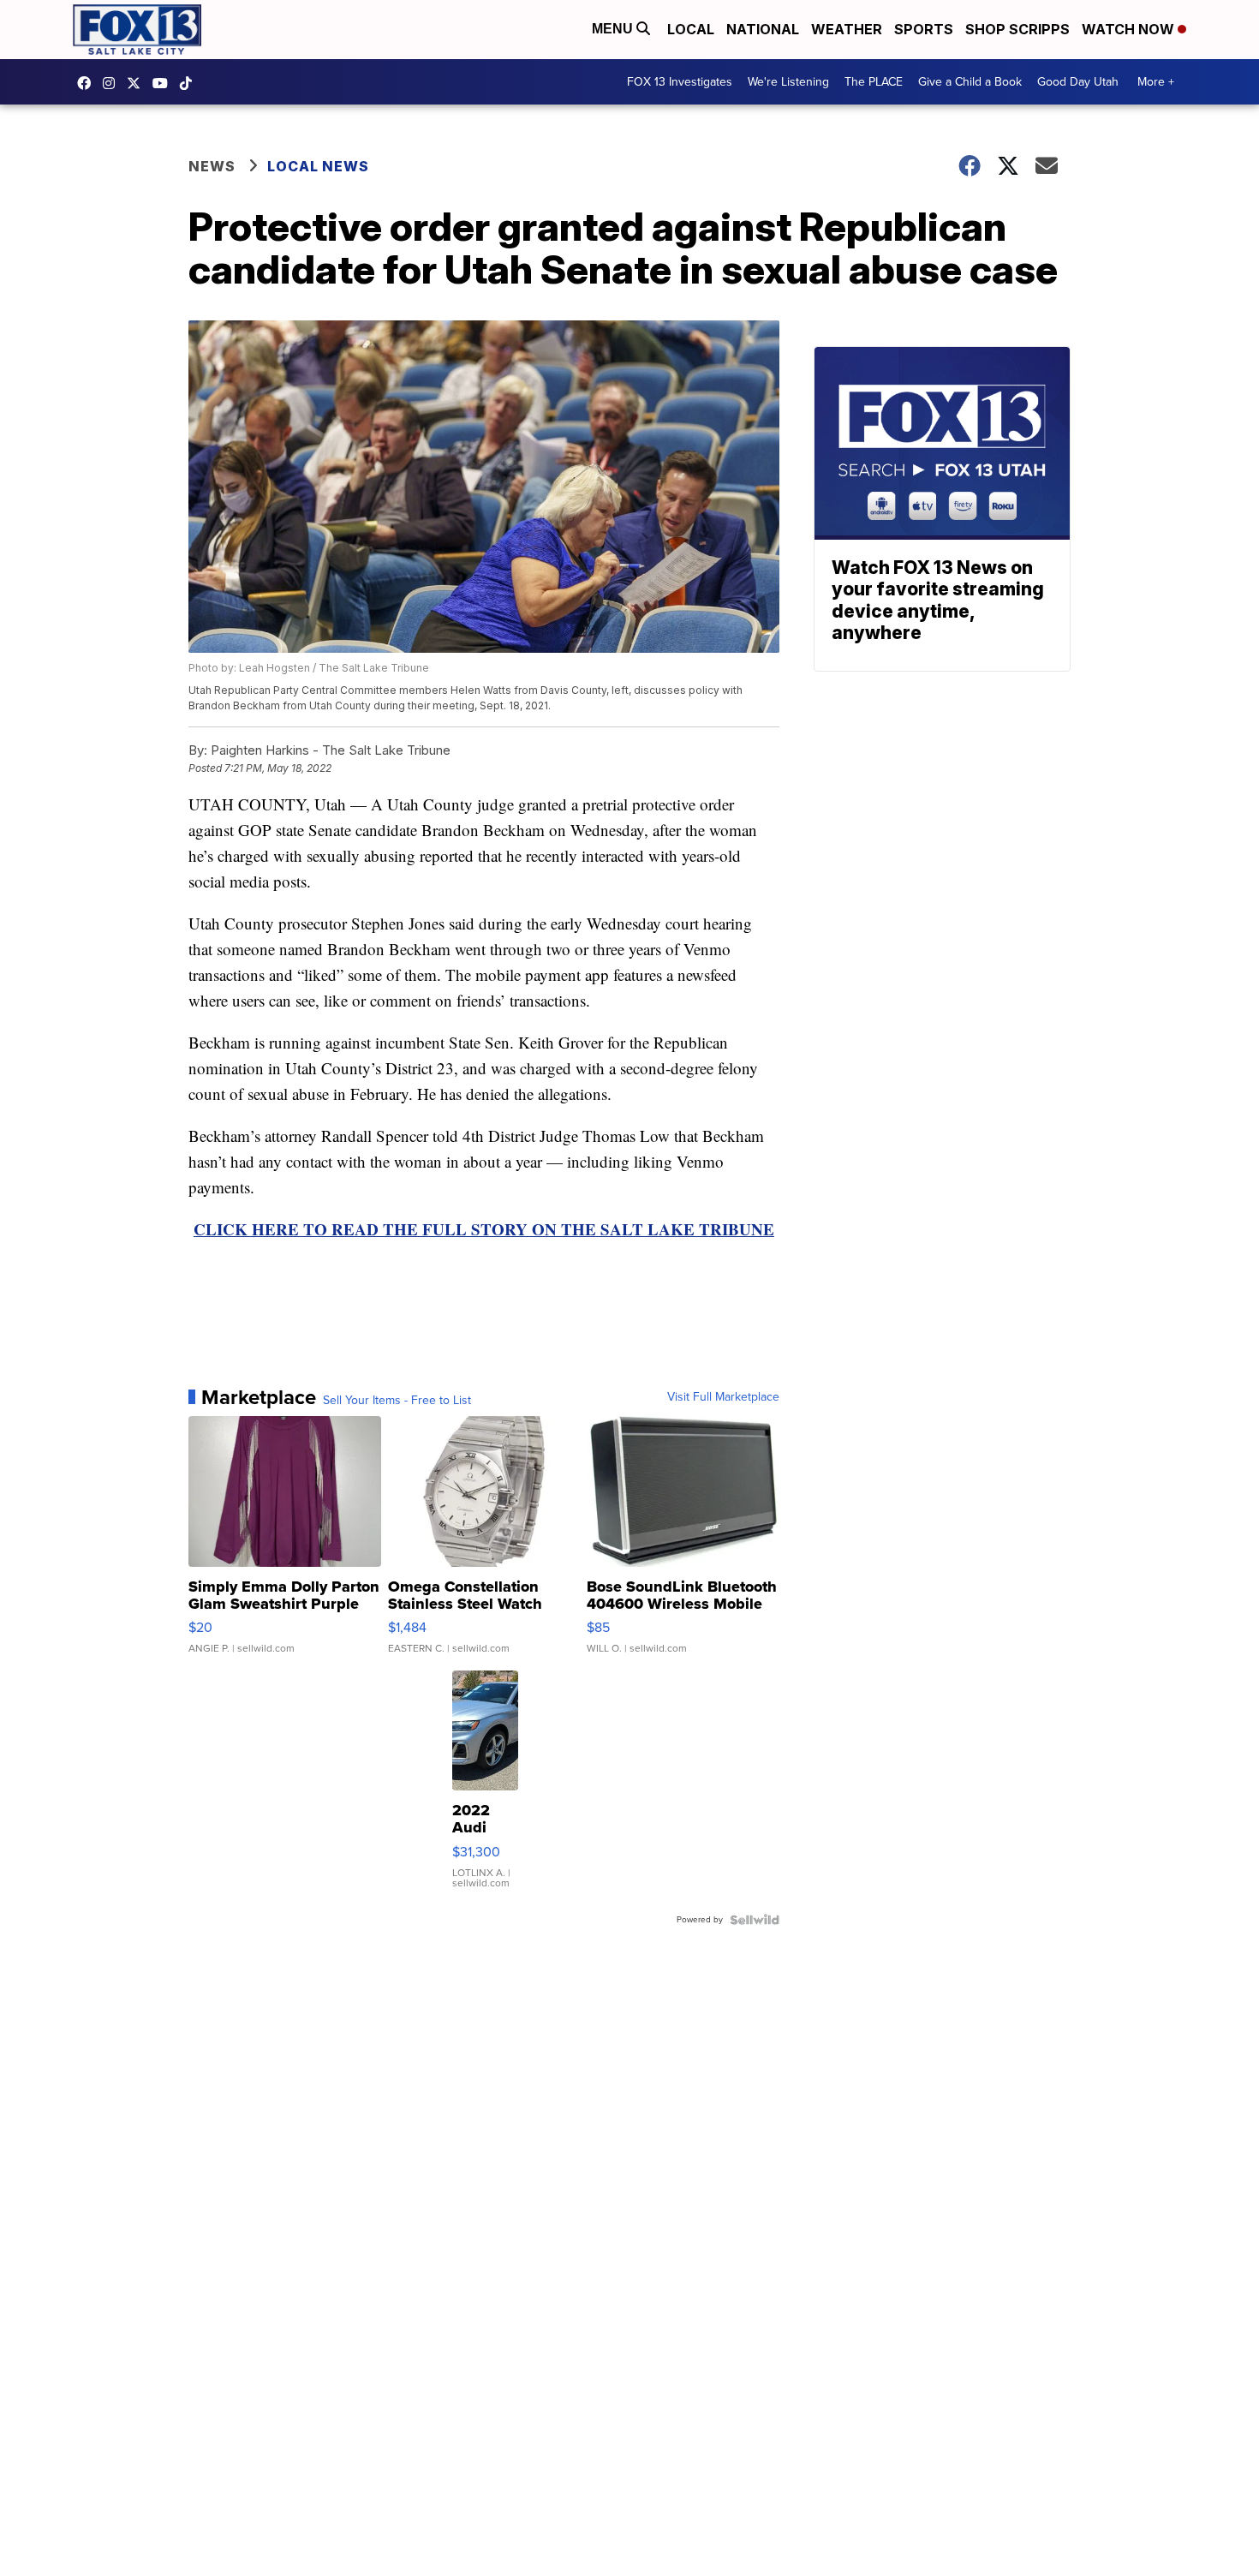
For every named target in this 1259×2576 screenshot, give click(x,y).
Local (691, 29)
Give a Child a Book (970, 82)
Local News (318, 166)
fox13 (138, 83)
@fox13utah (190, 83)
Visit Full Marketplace (723, 1397)
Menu (614, 29)
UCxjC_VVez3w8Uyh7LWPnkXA (164, 83)
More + (1156, 82)
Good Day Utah (1078, 82)
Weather (847, 29)
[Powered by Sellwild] (755, 1920)
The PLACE (874, 82)
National (763, 29)
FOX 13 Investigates (680, 82)
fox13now (113, 83)
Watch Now (1130, 29)
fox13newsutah (88, 83)
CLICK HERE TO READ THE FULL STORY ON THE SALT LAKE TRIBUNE (484, 1229)
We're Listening (788, 82)
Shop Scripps (1017, 29)
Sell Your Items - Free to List (397, 1401)
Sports (924, 29)
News (212, 166)
